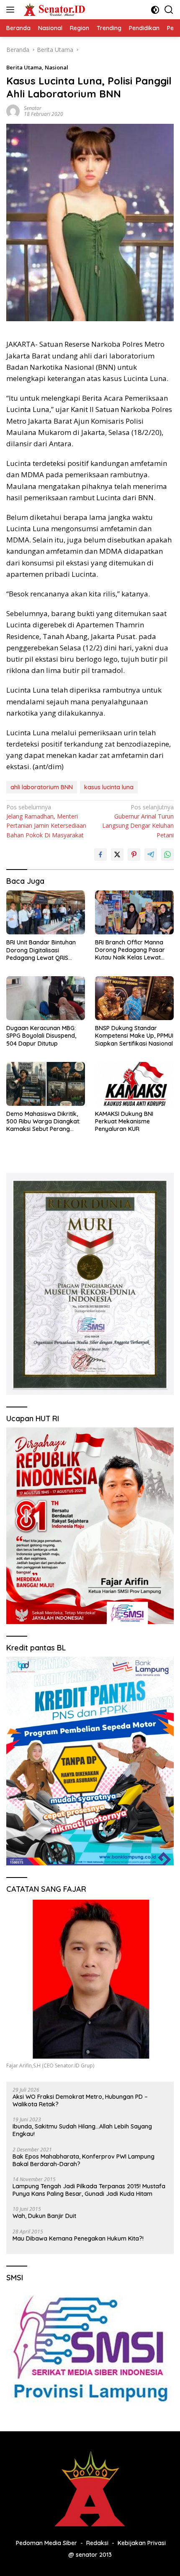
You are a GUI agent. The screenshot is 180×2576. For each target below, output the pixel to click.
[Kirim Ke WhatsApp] (167, 854)
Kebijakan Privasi (142, 2543)
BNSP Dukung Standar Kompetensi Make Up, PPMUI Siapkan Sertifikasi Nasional (134, 1036)
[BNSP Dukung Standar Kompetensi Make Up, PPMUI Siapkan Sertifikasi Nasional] (134, 998)
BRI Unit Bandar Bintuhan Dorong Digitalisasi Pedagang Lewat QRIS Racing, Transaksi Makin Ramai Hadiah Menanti (41, 950)
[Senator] (54, 10)
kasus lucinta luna (109, 787)
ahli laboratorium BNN (42, 787)
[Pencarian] (169, 10)
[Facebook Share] (100, 854)
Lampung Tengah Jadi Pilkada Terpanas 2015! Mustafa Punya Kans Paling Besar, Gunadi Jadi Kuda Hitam (89, 2190)
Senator (33, 108)
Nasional (57, 67)
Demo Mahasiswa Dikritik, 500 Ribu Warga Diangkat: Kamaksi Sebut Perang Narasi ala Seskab (43, 1122)
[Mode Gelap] (155, 10)
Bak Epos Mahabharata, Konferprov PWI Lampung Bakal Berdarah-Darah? (84, 2160)
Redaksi (97, 2543)
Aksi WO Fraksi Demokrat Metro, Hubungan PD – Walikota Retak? (80, 2100)
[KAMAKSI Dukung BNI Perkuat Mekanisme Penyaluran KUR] (134, 1084)
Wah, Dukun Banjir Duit (44, 2216)
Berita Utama (24, 67)
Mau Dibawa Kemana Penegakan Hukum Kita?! (78, 2238)
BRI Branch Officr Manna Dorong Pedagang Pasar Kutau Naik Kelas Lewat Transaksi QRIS (130, 950)
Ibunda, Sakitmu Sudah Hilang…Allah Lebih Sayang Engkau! (82, 2130)
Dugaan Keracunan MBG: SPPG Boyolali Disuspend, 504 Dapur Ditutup (41, 1036)
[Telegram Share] (151, 854)
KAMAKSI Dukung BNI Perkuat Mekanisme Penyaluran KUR (124, 1121)
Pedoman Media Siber (46, 2543)
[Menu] (12, 10)
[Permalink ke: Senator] (13, 111)
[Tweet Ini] (117, 854)
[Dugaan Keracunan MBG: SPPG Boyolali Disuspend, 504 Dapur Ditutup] (46, 998)
